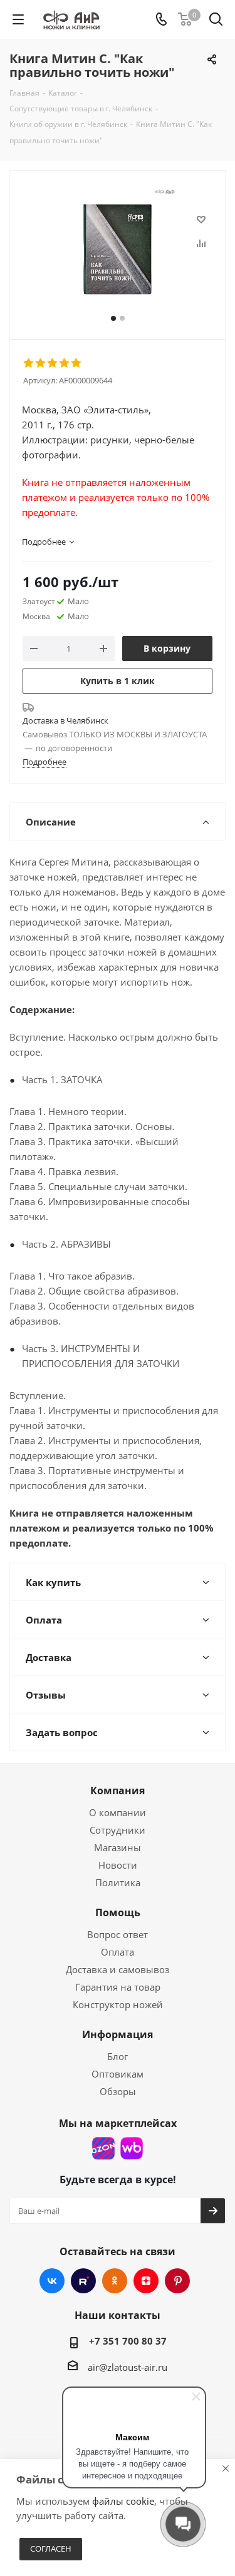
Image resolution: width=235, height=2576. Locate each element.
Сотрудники (118, 1830)
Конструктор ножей (118, 2004)
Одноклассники (115, 2281)
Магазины (118, 1847)
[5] (77, 363)
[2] (41, 363)
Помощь (118, 1912)
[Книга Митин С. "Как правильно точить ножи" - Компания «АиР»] (118, 249)
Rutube (83, 2281)
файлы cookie (123, 2501)
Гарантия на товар (118, 1987)
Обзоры (118, 2091)
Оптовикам (118, 2074)
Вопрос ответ (118, 1934)
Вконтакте (52, 2281)
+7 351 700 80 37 (128, 2341)
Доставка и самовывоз (118, 1969)
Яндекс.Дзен (146, 2281)
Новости (118, 1865)
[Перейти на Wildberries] (132, 2148)
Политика (118, 1882)
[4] (65, 363)
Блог (118, 2056)
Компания (118, 1791)
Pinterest (177, 2281)
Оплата (118, 1952)
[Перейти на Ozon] (103, 2148)
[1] (29, 363)
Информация (118, 2034)
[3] (53, 363)
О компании (118, 1812)
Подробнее (44, 762)
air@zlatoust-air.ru (128, 2367)
